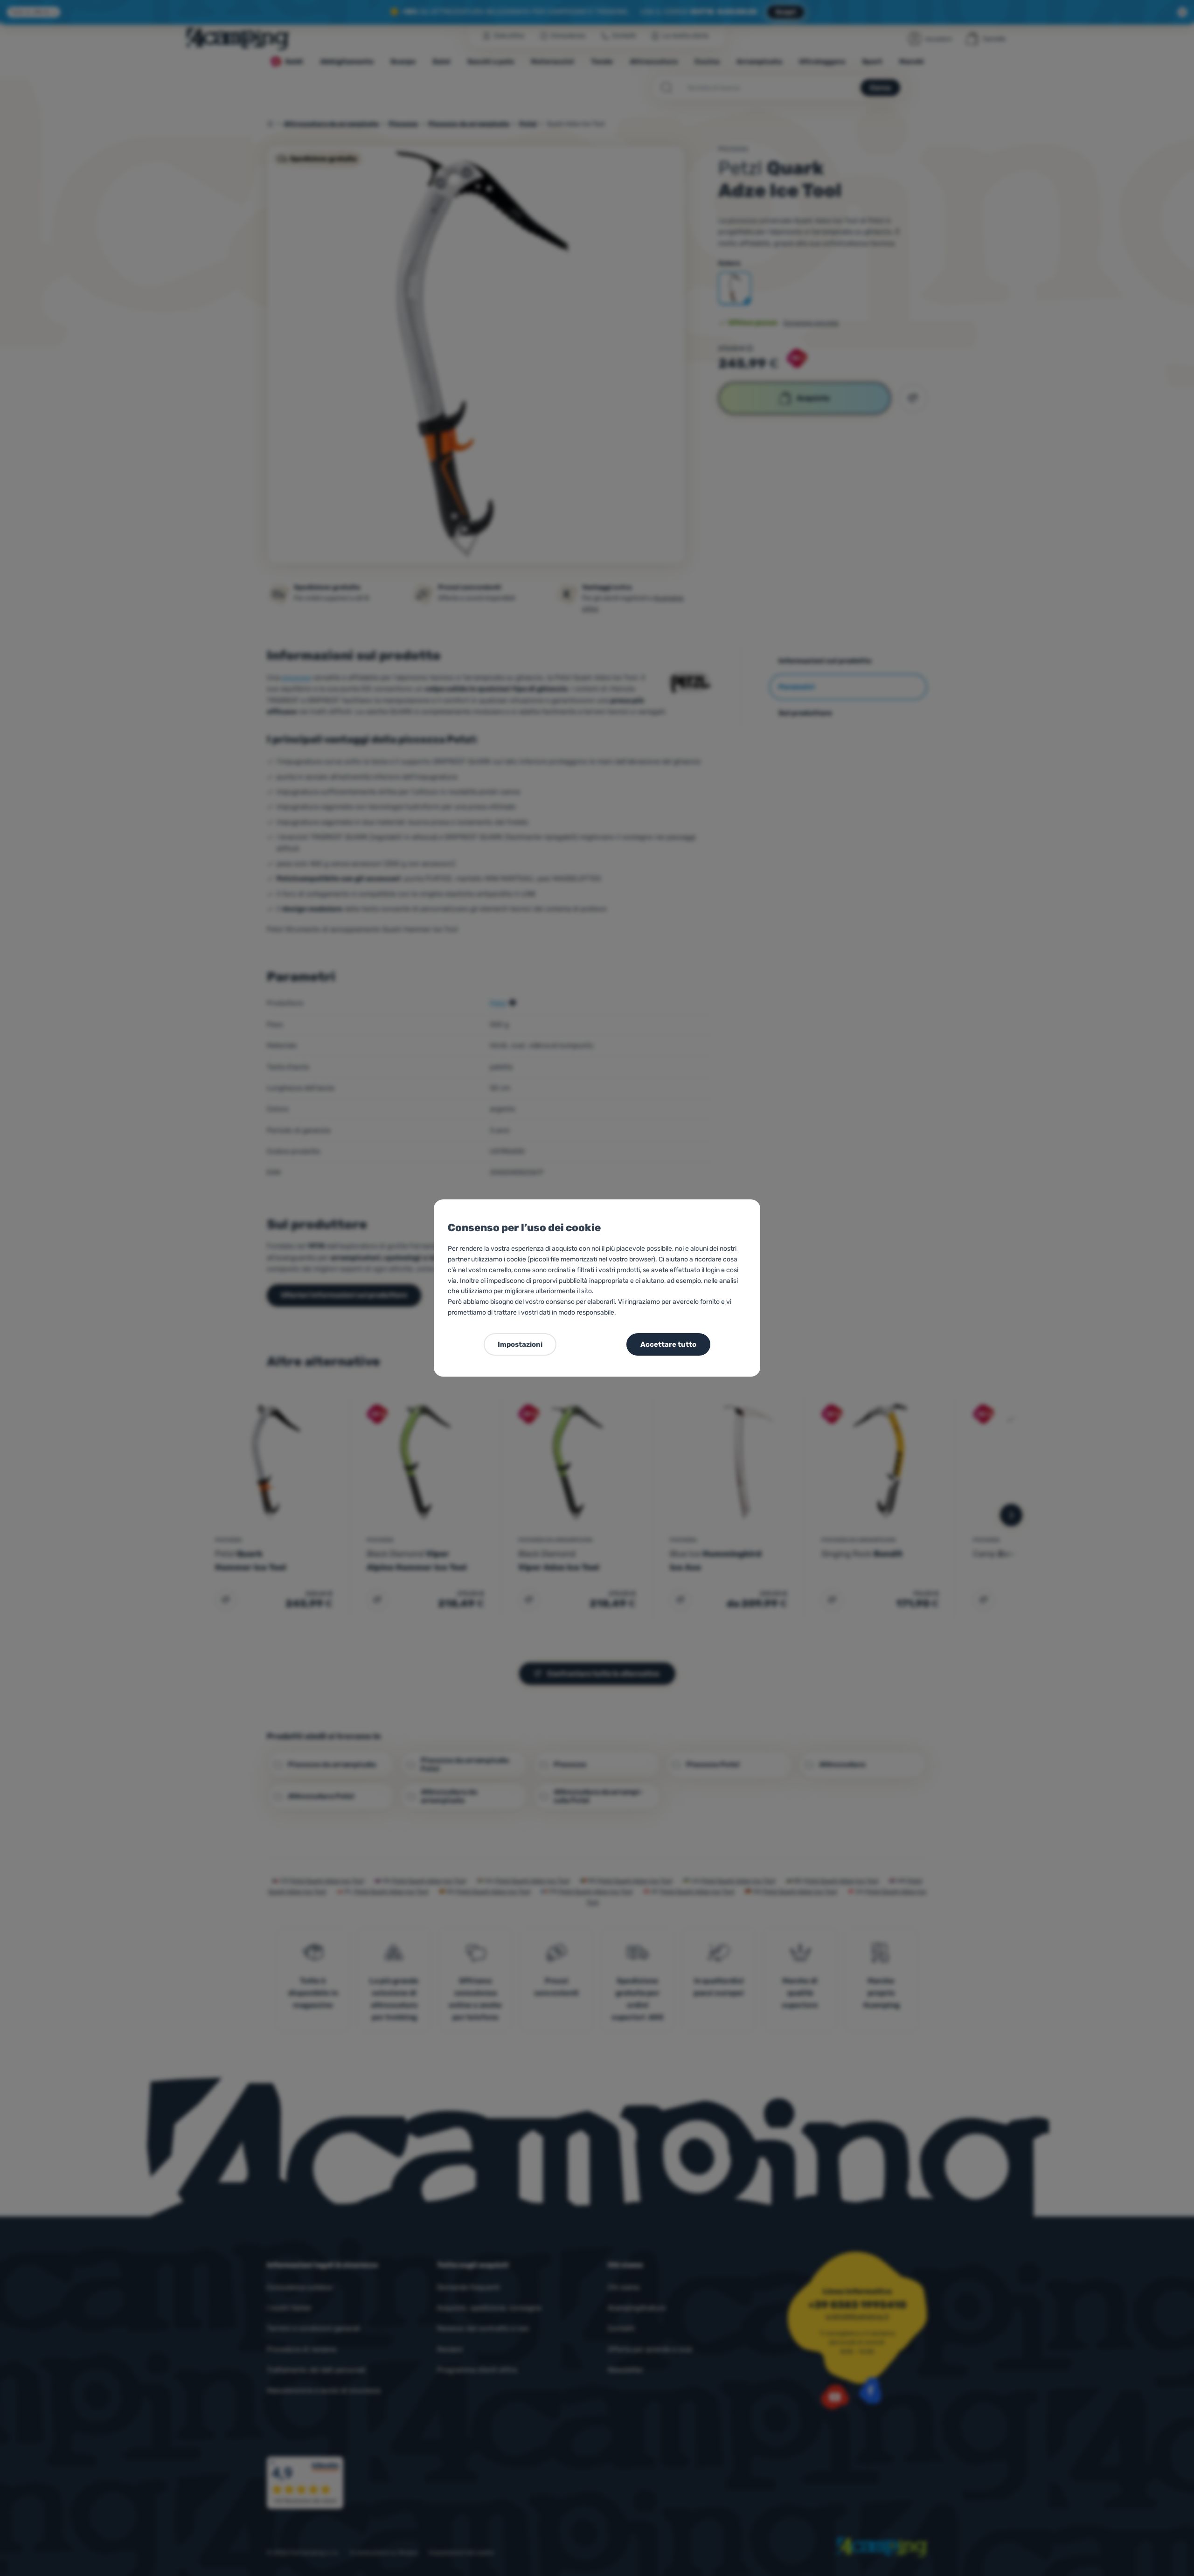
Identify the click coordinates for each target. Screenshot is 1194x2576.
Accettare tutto (668, 1344)
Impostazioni (520, 1344)
